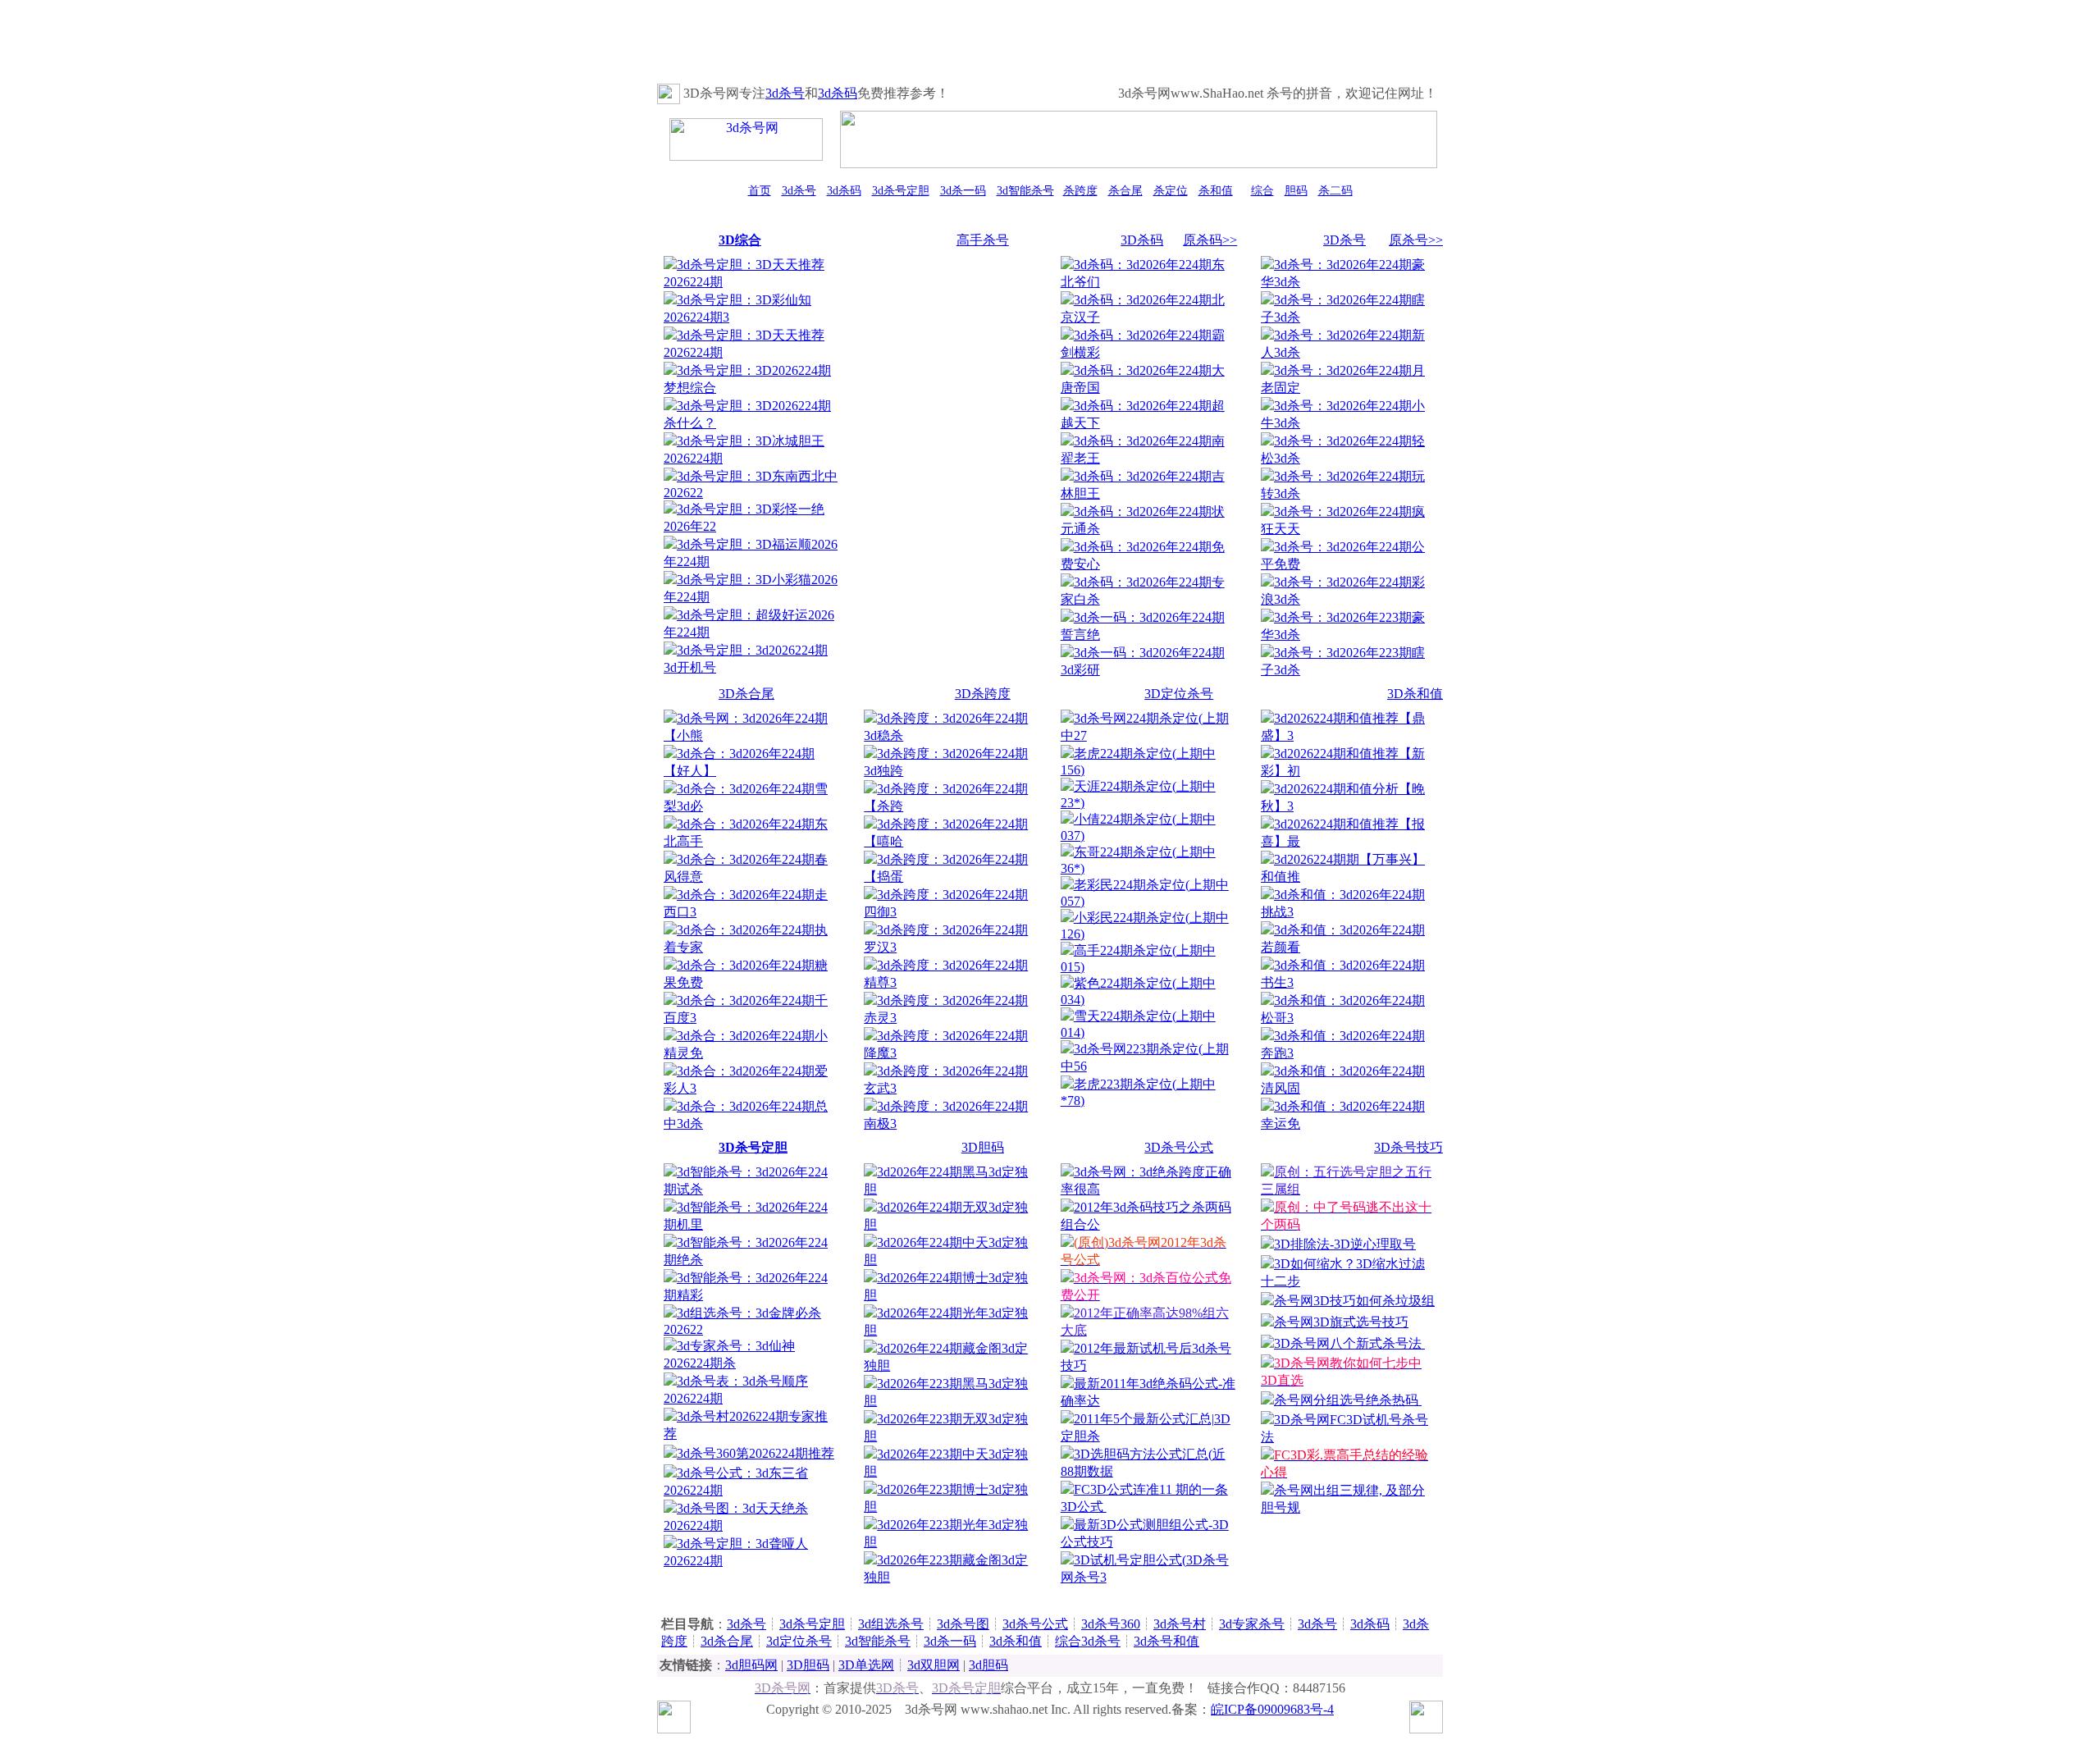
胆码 (1296, 191)
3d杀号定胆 (901, 191)
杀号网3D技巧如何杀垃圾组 (1354, 1301)
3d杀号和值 (1166, 1641)
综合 (1262, 191)
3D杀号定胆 (753, 1147)
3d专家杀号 (1252, 1624)
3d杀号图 (963, 1624)
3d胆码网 (751, 1665)
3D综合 (740, 240)
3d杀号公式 (1035, 1624)
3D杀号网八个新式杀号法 (1349, 1343)
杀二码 (1335, 191)
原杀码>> (1210, 240)
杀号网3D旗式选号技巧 (1341, 1322)
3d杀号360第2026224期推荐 (756, 1453)
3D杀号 (1344, 240)
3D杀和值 (1415, 694)
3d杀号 (785, 93)
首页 (760, 191)
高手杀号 (983, 240)
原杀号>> (1416, 240)
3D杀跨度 (983, 694)
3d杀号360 (1111, 1624)
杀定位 (1171, 191)
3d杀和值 (1016, 1641)
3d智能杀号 (1025, 191)
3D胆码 (983, 1147)
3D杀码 (1142, 240)
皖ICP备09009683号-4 (1272, 1709)
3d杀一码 (963, 191)
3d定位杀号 (799, 1641)
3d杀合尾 (727, 1641)
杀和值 (1216, 191)
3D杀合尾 (746, 694)
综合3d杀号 (1088, 1641)
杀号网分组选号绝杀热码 (1348, 1400)
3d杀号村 (1180, 1624)
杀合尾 (1125, 191)
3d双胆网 (934, 1665)
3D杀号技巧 (1408, 1147)
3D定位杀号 (1179, 694)
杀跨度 (1080, 191)
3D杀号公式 (1179, 1147)
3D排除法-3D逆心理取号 (1345, 1244)
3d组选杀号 (891, 1624)
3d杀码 (838, 93)
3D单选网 (866, 1665)
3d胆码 (988, 1665)
